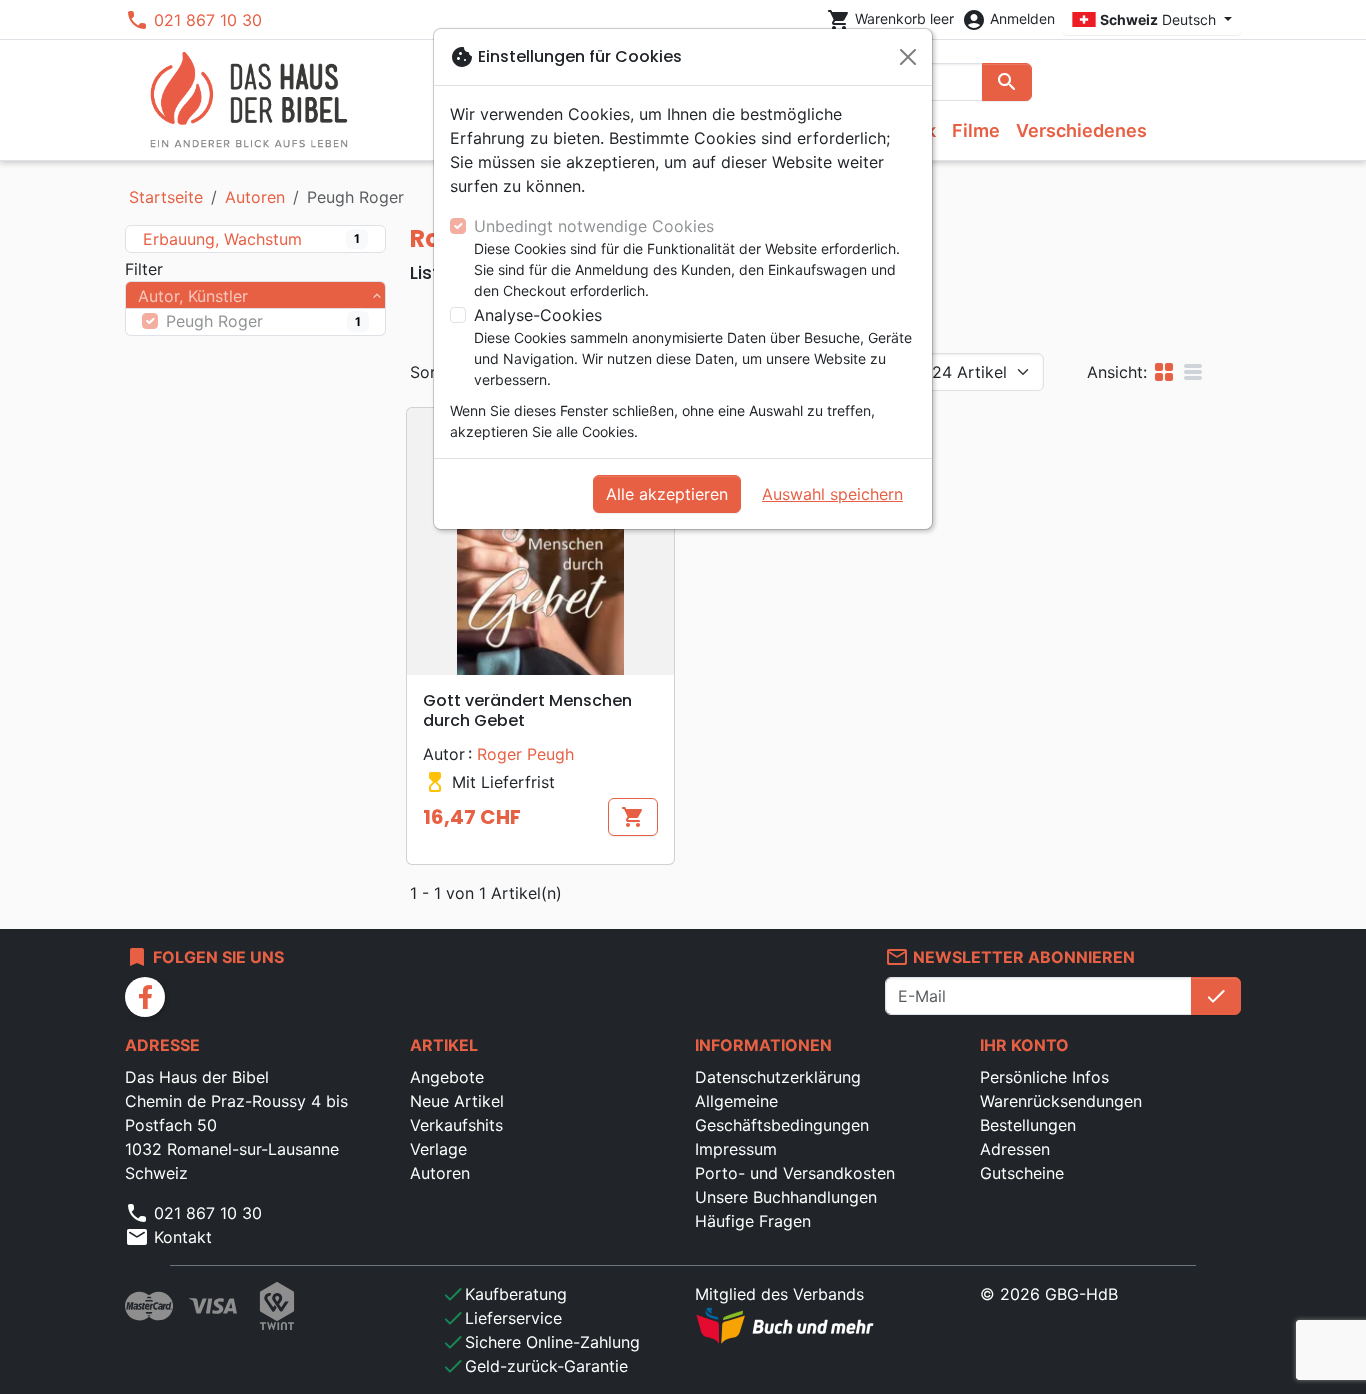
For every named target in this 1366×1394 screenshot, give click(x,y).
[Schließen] (908, 57)
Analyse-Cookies (538, 315)
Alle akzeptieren (667, 494)
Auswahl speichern (832, 494)
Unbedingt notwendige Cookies (594, 226)
